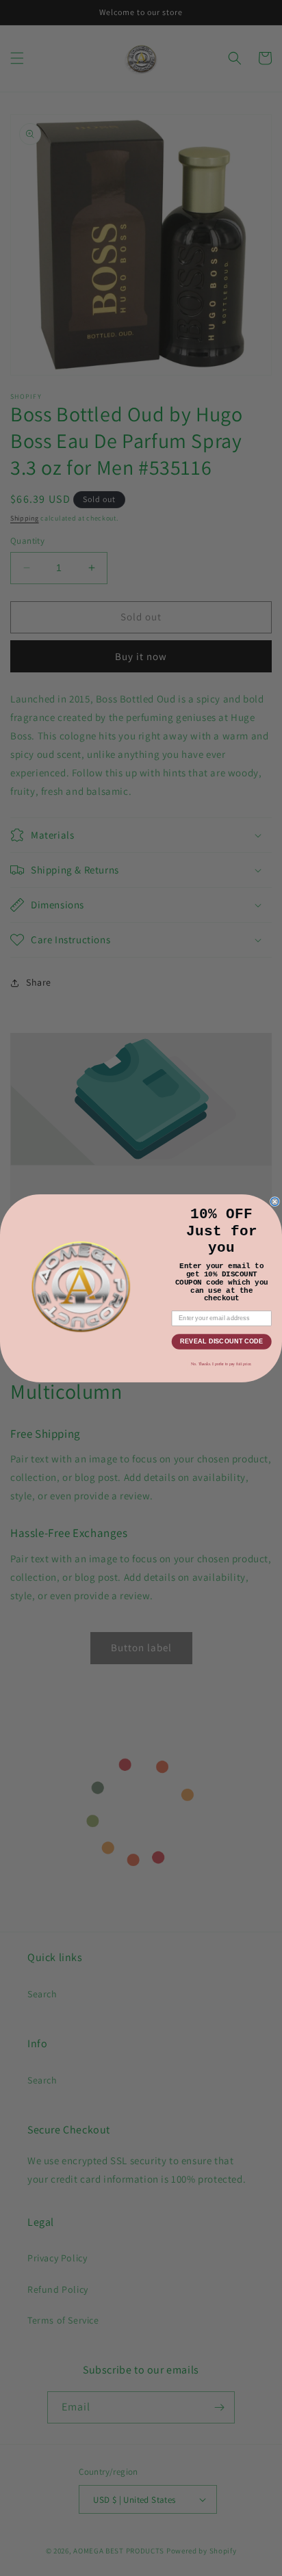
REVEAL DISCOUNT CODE (222, 1341)
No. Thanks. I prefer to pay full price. (221, 1363)
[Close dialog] (275, 1201)
